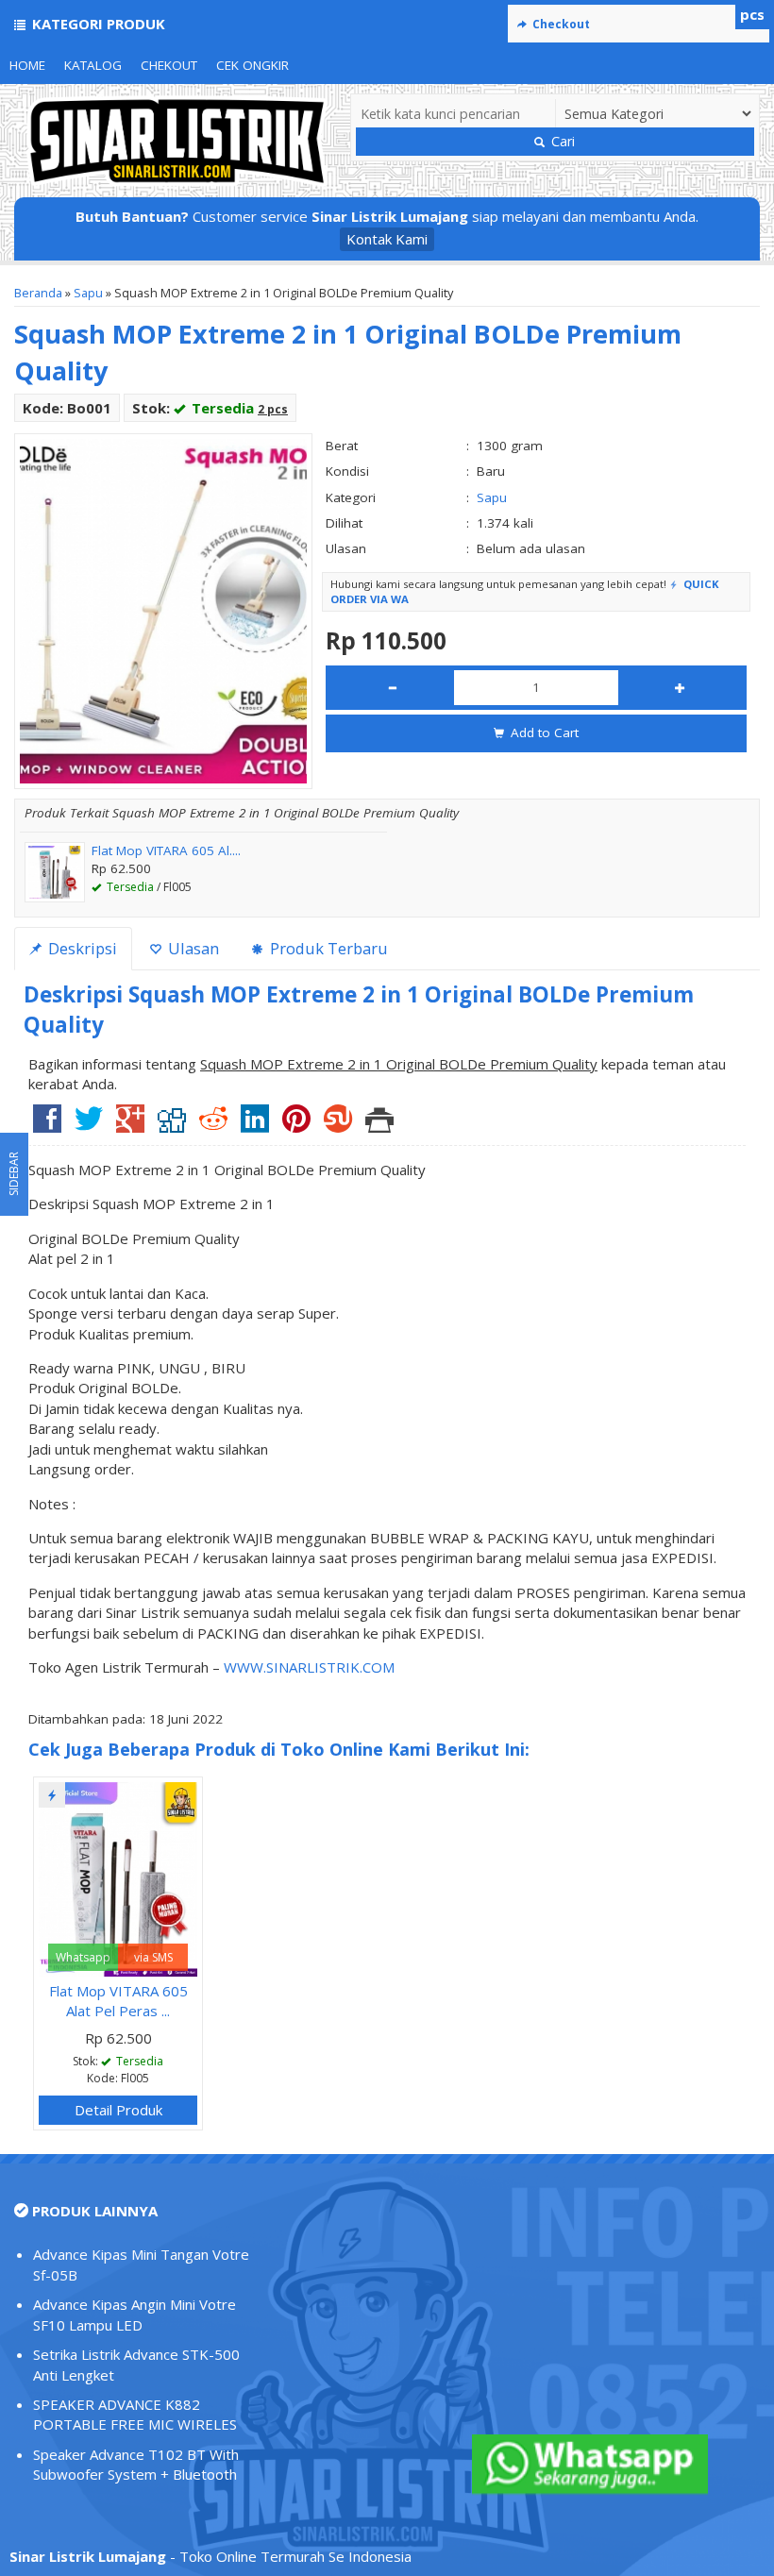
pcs (752, 14)
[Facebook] (47, 1125)
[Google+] (130, 1125)
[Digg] (172, 1125)
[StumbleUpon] (338, 1125)
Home (27, 65)
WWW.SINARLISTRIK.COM (309, 1667)
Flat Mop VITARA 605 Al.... (166, 850)
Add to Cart (543, 732)
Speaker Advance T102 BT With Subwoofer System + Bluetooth (136, 2464)
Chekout (169, 65)
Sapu (88, 293)
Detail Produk (118, 2110)
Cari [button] (561, 141)
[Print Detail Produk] (379, 1125)
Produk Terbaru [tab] (327, 948)
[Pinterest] (296, 1125)
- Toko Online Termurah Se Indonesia (210, 2556)
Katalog (93, 65)
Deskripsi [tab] (81, 948)
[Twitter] (89, 1125)
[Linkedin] (255, 1125)
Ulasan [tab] (192, 948)
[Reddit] (213, 1125)
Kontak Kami (387, 239)
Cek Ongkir (252, 65)
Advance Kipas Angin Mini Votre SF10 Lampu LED (135, 2314)
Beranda (38, 293)
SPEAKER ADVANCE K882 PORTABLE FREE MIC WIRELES (135, 2414)
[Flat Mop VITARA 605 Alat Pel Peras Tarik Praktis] (118, 1877)
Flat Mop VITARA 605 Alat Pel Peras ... (118, 2001)
